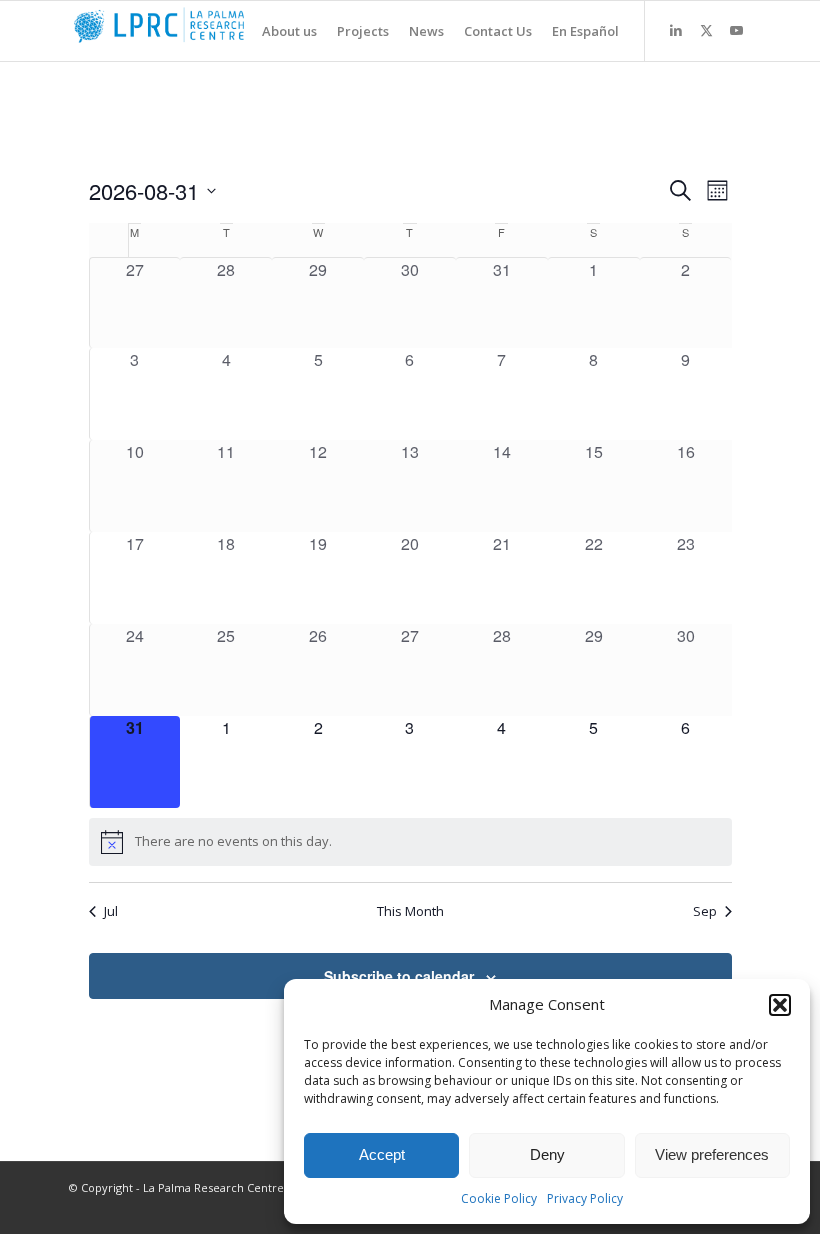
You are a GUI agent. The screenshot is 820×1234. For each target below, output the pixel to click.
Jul (111, 911)
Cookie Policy (499, 1198)
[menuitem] (279, 31)
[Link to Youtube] (736, 30)
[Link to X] (706, 30)
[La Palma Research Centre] (219, 31)
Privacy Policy (585, 1198)
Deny (547, 1154)
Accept (382, 1154)
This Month (410, 911)
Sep (705, 911)
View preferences (712, 1154)
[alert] (410, 842)
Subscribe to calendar (399, 976)
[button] (780, 1005)
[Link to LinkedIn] (676, 30)
